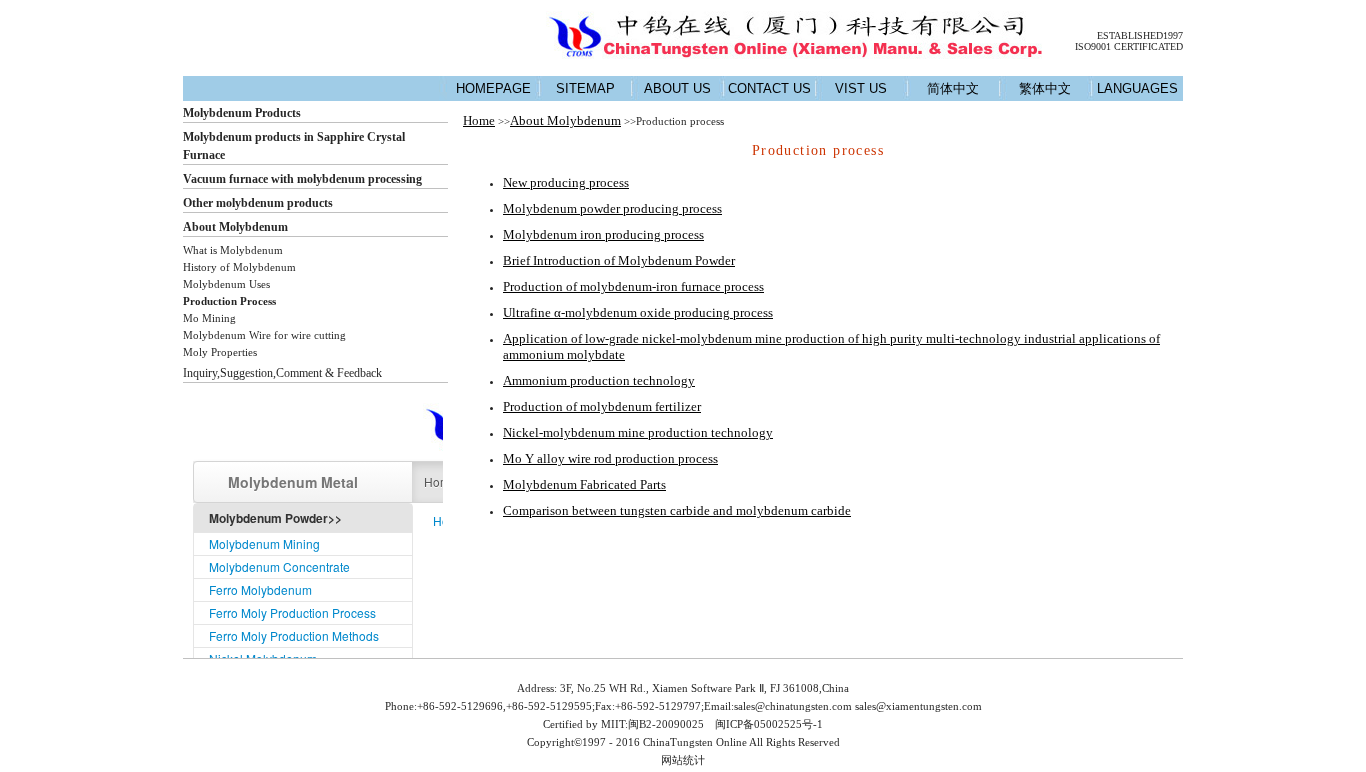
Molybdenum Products (242, 113)
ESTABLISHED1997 (1140, 35)
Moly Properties (220, 352)
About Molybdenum (235, 227)
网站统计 (683, 760)
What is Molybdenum (233, 250)
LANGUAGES (1137, 88)
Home (479, 120)
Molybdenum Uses (226, 284)
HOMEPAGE (493, 88)
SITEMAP (585, 88)
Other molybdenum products (258, 203)
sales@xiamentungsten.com (918, 706)
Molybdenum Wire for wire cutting (264, 335)
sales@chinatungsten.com (793, 706)
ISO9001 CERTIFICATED (1129, 46)
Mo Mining (209, 318)
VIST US (861, 88)
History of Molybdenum (239, 267)
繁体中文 (1045, 88)
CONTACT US (769, 88)
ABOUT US (677, 88)
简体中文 (953, 88)
